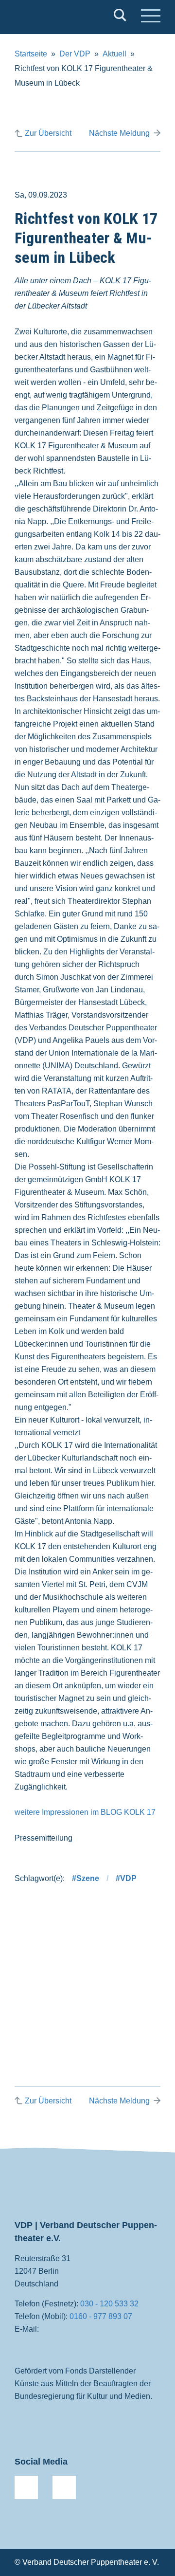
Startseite (31, 54)
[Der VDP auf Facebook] (26, 2487)
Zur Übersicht (48, 133)
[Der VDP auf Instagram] (64, 2487)
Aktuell (114, 54)
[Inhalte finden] (120, 17)
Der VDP (75, 54)
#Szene (86, 1878)
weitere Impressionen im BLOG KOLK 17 (85, 1812)
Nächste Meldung (119, 133)
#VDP (126, 1878)
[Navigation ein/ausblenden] (151, 17)
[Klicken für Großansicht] (87, 1965)
